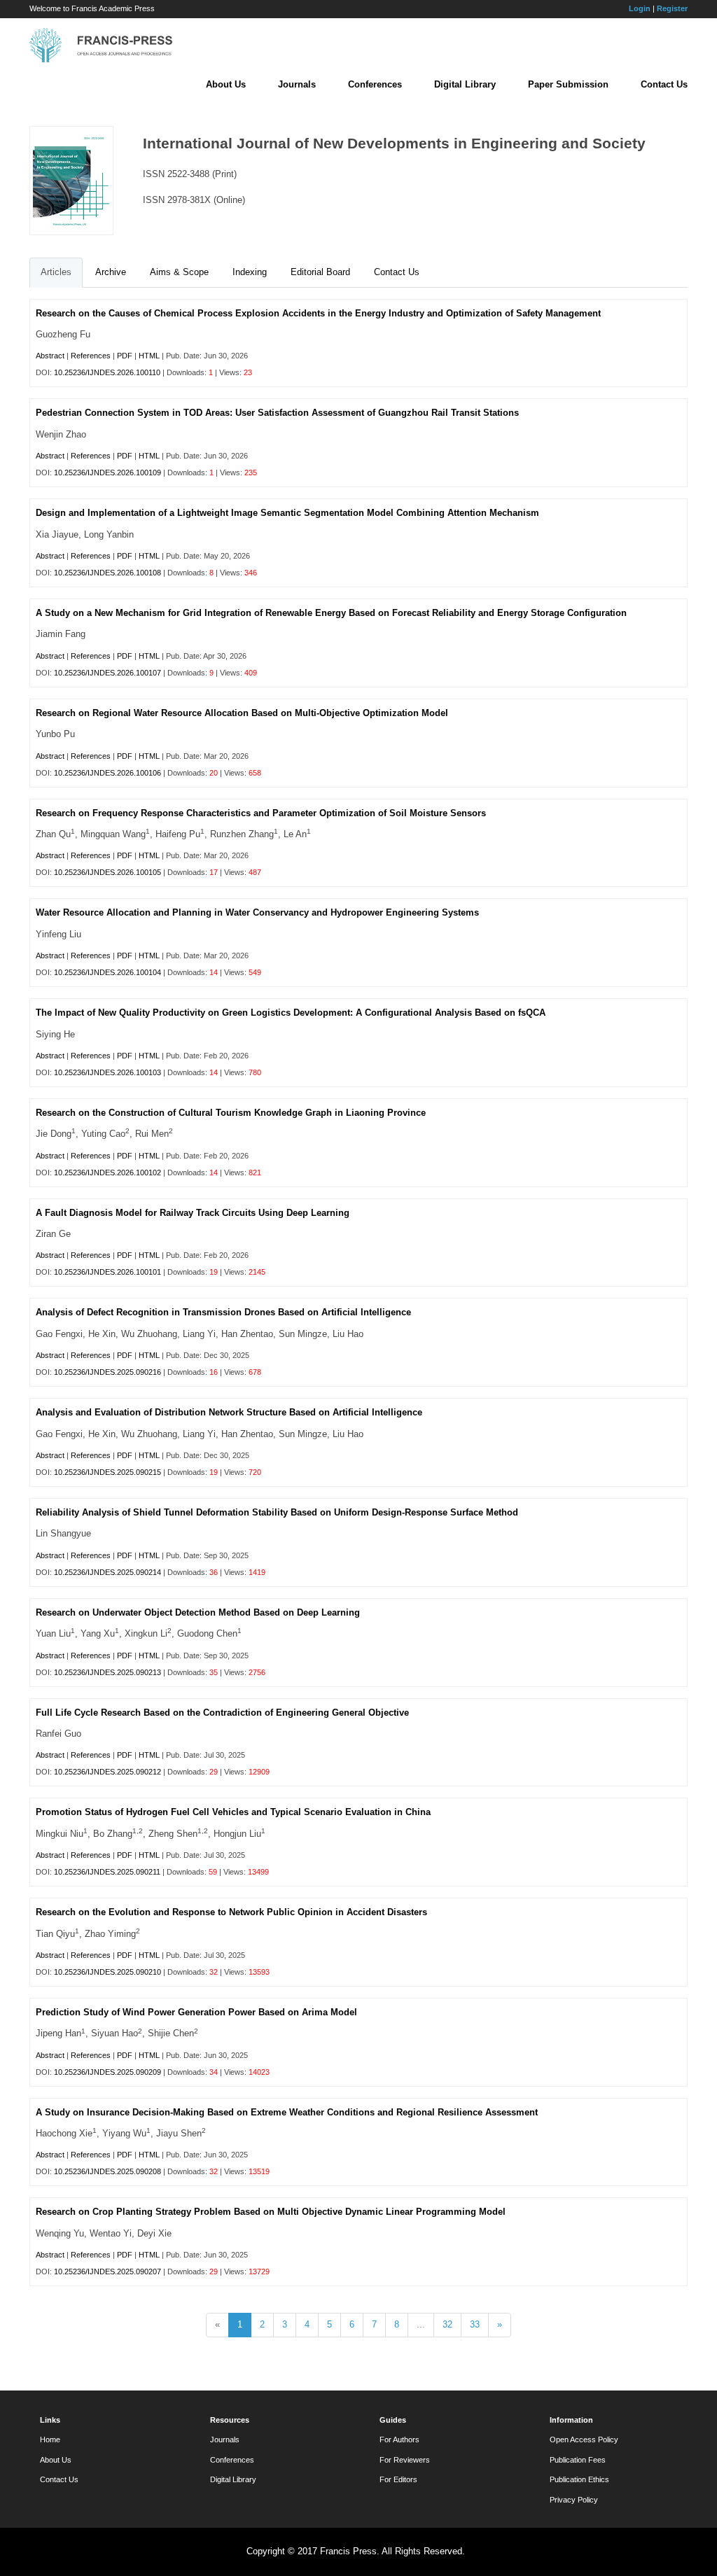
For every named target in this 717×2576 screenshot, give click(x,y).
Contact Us (664, 84)
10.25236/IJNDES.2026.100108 (107, 573)
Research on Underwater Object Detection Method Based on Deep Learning (198, 1612)
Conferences (375, 84)
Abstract (50, 356)
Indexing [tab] (250, 272)
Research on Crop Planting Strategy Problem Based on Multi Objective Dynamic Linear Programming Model (271, 2212)
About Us (226, 84)
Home (50, 2439)
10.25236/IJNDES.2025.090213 (107, 1672)
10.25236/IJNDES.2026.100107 (107, 673)
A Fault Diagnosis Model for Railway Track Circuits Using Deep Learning (193, 1213)
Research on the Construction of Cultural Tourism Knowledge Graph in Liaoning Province (231, 1113)
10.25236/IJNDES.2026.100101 (107, 1272)
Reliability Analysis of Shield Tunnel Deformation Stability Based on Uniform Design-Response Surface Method (277, 1512)
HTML (149, 356)
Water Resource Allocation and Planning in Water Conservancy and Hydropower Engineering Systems (257, 912)
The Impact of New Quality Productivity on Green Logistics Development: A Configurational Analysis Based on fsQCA (291, 1013)
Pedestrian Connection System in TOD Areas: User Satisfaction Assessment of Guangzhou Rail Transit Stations (277, 413)
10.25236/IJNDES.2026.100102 (107, 1172)
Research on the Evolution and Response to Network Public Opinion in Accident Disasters (231, 1912)
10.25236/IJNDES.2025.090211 (107, 1872)
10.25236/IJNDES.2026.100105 (107, 872)
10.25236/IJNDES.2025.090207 (107, 2271)
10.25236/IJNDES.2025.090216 (107, 1372)
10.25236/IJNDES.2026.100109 (107, 472)
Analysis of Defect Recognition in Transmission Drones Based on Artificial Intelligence (223, 1312)
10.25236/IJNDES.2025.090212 (107, 1772)
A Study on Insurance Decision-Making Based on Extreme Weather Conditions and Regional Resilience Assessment (287, 2112)
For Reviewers (405, 2460)
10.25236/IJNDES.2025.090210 (107, 1972)
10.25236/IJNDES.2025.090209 (107, 2072)
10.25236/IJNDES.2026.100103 (107, 1072)
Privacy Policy (574, 2500)
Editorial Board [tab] (320, 272)
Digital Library (465, 84)
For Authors (399, 2439)
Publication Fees (578, 2460)
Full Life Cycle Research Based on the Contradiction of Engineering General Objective (222, 1713)
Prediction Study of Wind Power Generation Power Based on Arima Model (196, 2012)
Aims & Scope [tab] (179, 272)
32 (447, 2324)
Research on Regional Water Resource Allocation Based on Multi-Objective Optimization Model (242, 713)
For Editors (398, 2479)
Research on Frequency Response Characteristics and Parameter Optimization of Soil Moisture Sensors (261, 813)
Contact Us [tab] (397, 272)
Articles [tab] (56, 272)
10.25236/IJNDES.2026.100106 (107, 773)
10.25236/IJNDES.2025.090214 (107, 1572)
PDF (125, 356)
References (91, 356)
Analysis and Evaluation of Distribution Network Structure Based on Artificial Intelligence (229, 1412)
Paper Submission (568, 84)
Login (640, 8)
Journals (297, 84)
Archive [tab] (111, 272)
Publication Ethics (579, 2479)
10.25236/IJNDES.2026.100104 (107, 972)
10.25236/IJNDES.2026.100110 (107, 372)
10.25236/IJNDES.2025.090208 (107, 2171)
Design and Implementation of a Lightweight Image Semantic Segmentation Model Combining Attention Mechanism (287, 513)
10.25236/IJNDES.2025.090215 (107, 1472)
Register (672, 8)
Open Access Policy (584, 2439)
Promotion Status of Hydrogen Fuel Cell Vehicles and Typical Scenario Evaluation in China (233, 1812)
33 (475, 2324)
